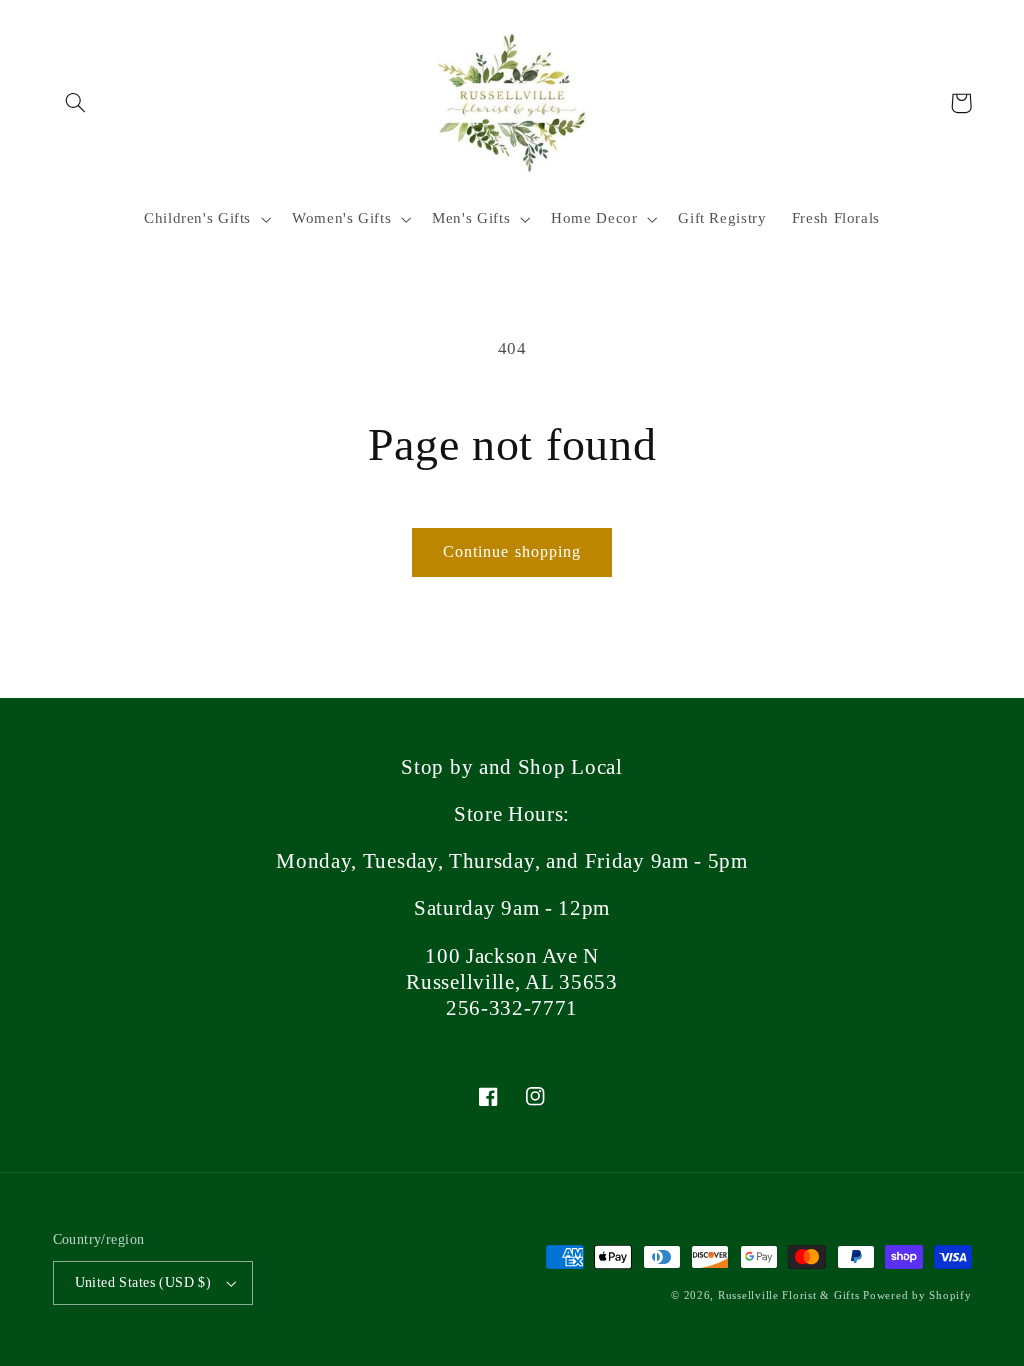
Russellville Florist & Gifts (789, 1295)
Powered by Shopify (917, 1295)
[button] (76, 103)
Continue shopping (512, 551)
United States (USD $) (143, 1282)
